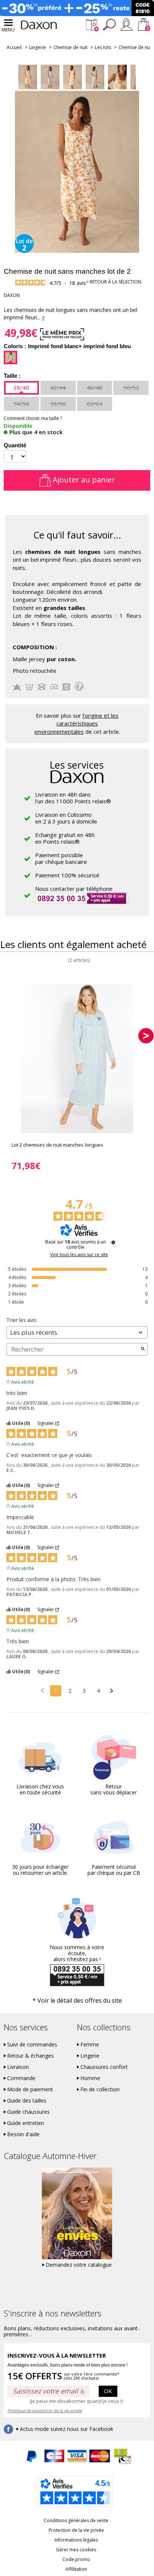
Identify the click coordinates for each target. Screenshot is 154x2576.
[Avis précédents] (42, 1690)
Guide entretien (26, 2123)
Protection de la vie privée (76, 2530)
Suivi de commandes (32, 2045)
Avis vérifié (23, 1381)
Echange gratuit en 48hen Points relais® (65, 838)
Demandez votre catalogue (79, 2265)
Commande (21, 2078)
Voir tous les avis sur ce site (79, 1255)
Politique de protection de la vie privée (45, 2411)
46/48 (95, 387)
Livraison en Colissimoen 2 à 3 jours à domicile (66, 818)
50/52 (131, 387)
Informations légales (76, 2540)
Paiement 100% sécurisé (67, 875)
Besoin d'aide (23, 2134)
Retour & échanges (30, 2056)
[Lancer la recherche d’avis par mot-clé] (143, 1349)
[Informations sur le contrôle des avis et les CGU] (113, 1242)
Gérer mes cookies (76, 2550)
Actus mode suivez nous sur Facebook (67, 2429)
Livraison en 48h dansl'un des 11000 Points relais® (73, 798)
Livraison (18, 2067)
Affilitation (76, 2569)
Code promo (76, 2559)
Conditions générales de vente (76, 2520)
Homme (90, 2078)
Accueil (14, 47)
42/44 (58, 387)
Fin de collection (100, 2089)
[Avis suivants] (112, 1691)
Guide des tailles (27, 2101)
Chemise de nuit (70, 47)
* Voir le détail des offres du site (77, 2000)
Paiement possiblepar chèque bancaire (61, 858)
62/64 (95, 404)
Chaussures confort (104, 2067)
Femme (90, 2045)
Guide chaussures (28, 2112)
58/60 (58, 404)
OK (108, 2391)
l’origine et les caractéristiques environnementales (76, 723)
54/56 (21, 404)
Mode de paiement (30, 2089)
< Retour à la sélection (114, 282)
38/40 (21, 387)
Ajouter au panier (83, 480)
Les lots (103, 47)
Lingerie (38, 47)
